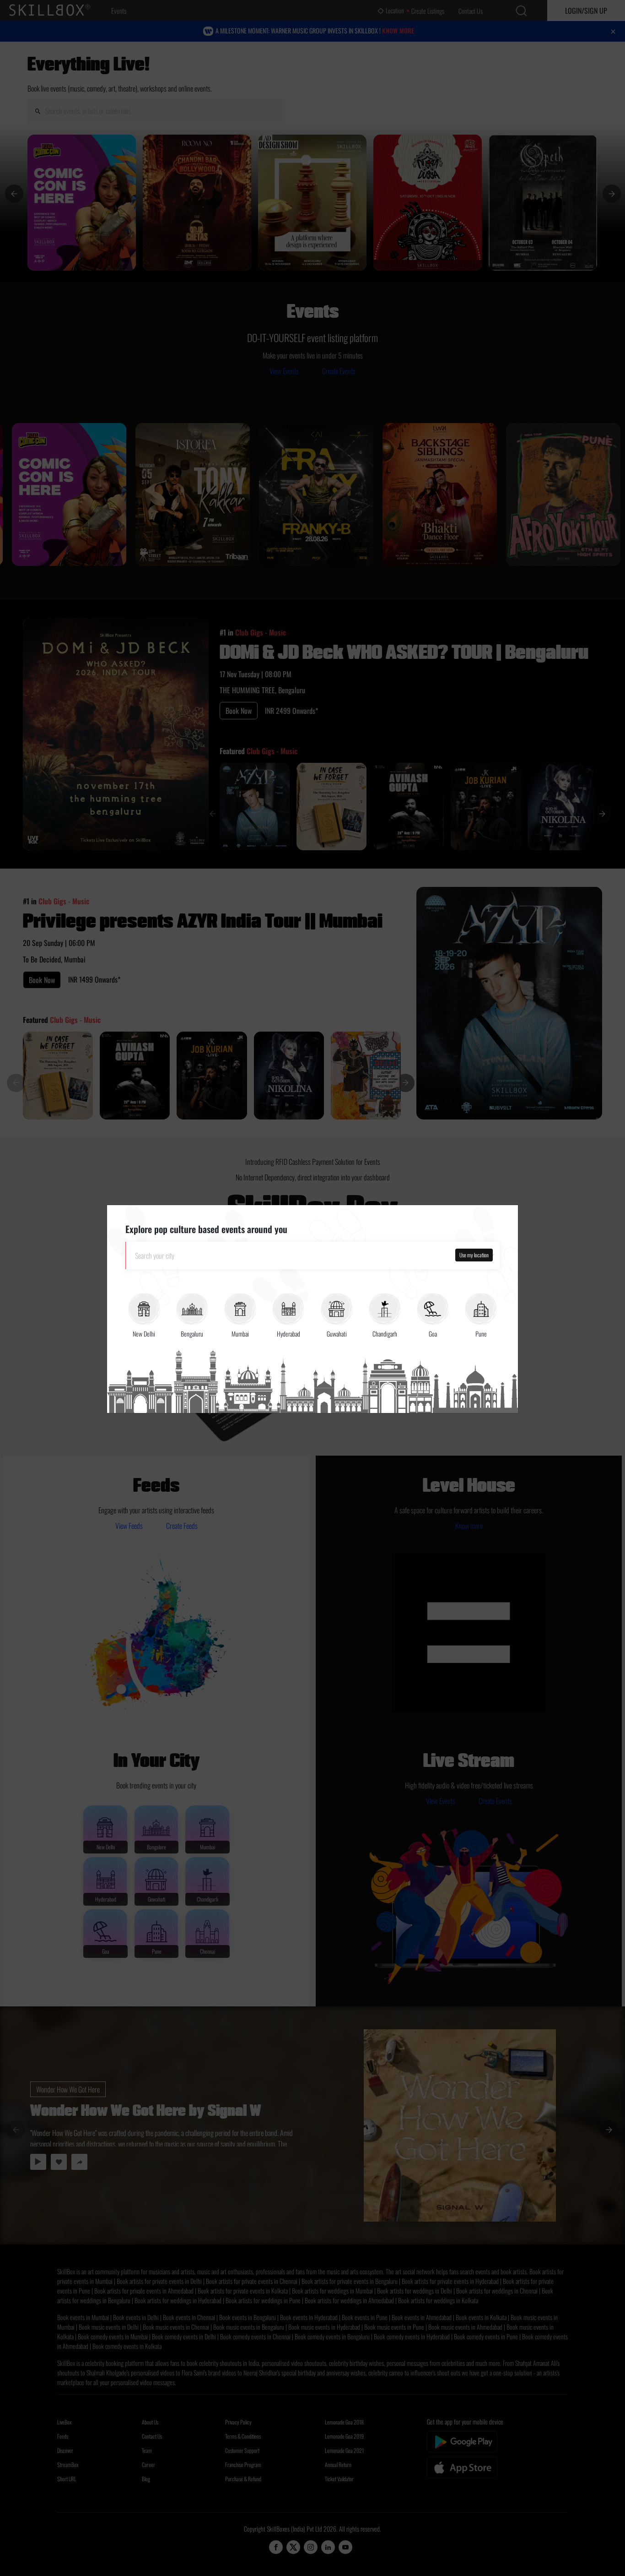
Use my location (474, 1255)
